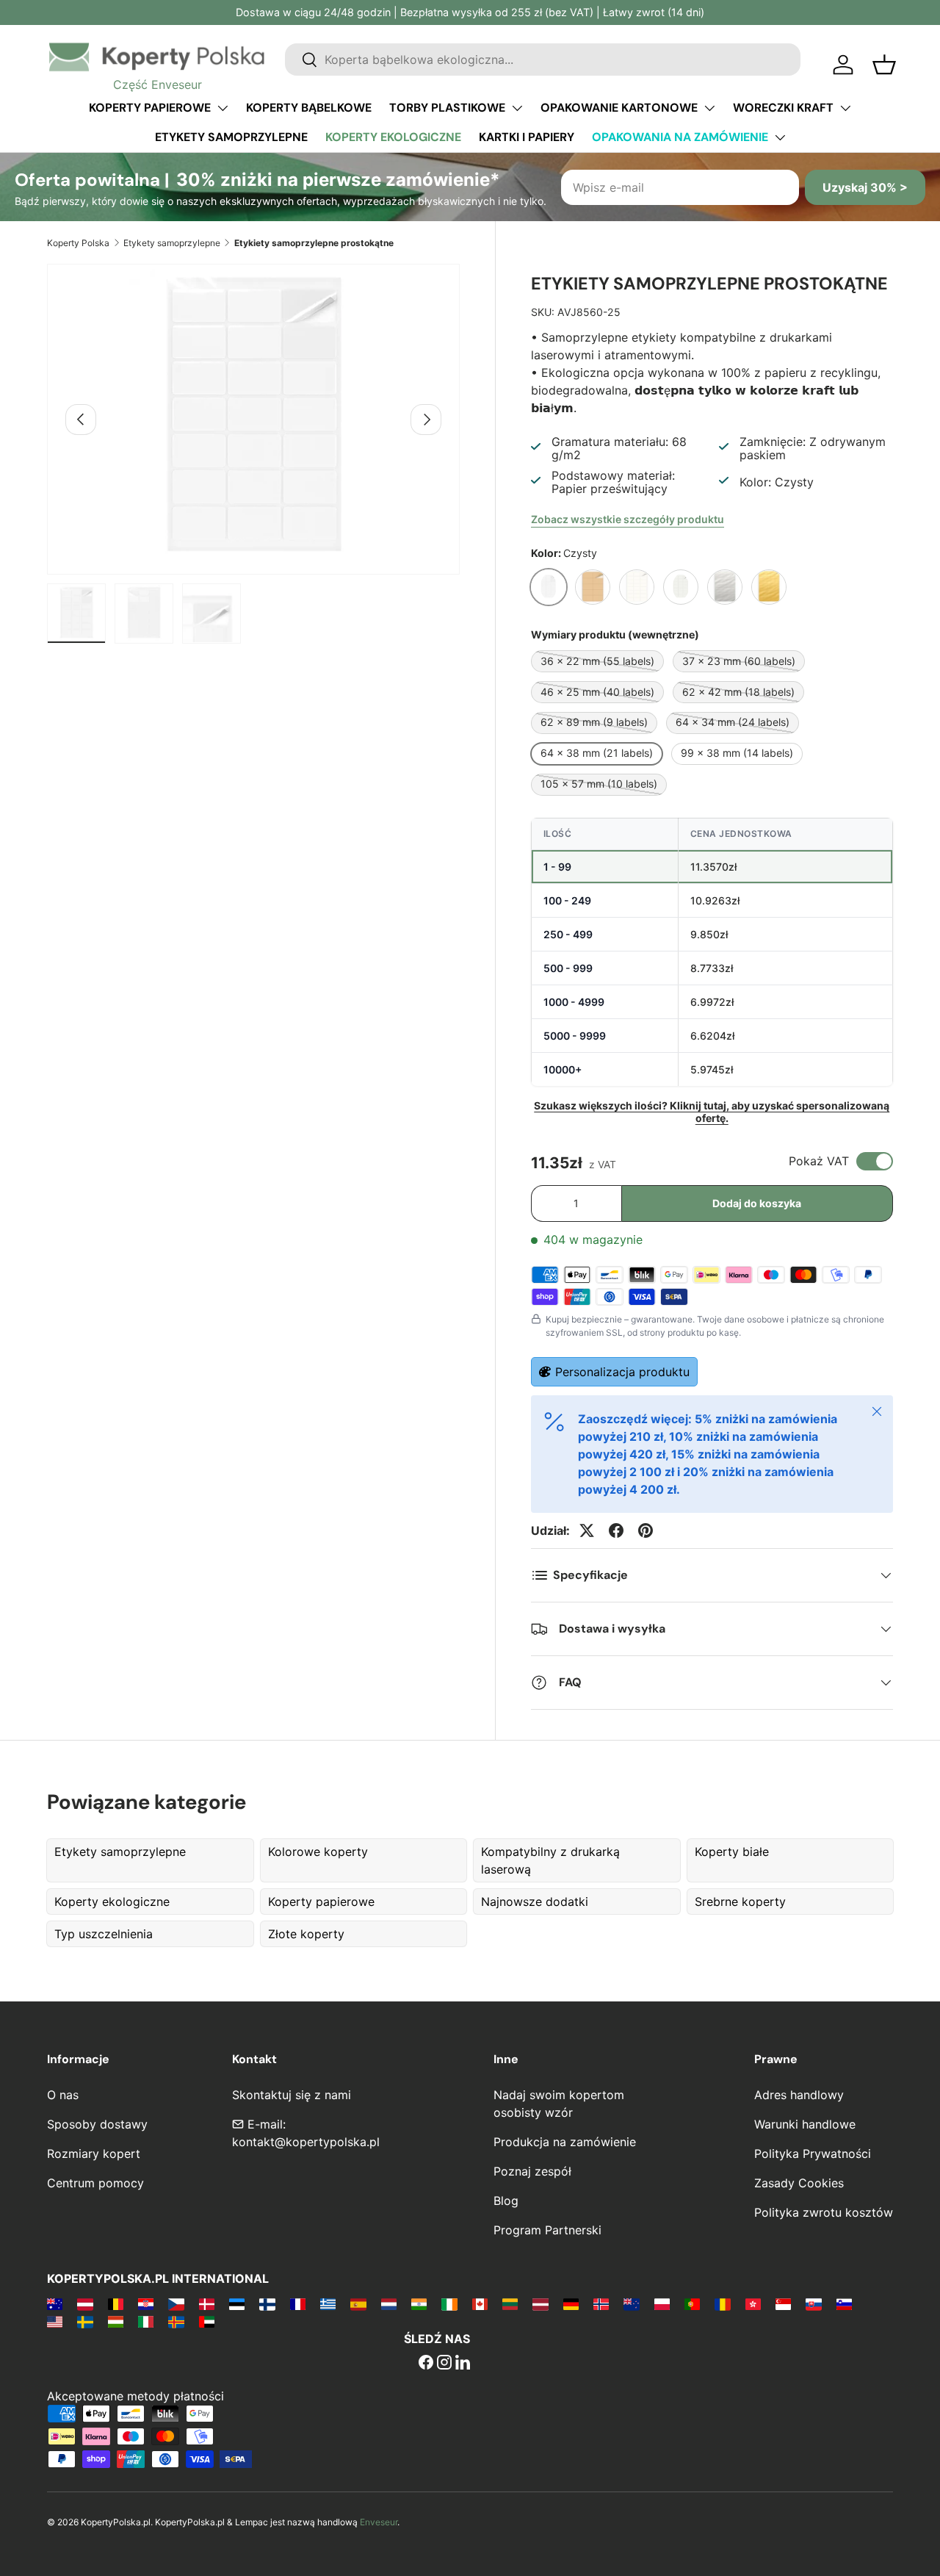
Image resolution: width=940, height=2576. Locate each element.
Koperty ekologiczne (393, 137)
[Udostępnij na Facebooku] (616, 1530)
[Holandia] (389, 2303)
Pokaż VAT (819, 1161)
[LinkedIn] (463, 2364)
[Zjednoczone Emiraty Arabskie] (207, 2321)
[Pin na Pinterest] (646, 1530)
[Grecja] (328, 2303)
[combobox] (543, 60)
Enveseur (379, 2522)
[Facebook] (426, 2364)
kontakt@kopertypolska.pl (306, 2142)
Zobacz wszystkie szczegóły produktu (628, 519)
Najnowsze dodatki (535, 1902)
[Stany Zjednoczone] (55, 2321)
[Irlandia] (449, 2303)
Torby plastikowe (447, 108)
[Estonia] (237, 2303)
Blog (506, 2201)
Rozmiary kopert (94, 2154)
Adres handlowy (799, 2095)
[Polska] (662, 2303)
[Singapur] (783, 2303)
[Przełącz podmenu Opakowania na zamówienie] (780, 137)
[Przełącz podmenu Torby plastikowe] (517, 108)
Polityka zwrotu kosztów (824, 2212)
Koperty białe (732, 1852)
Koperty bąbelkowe (309, 108)
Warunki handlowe (805, 2124)
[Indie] (419, 2303)
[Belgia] (116, 2303)
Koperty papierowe (150, 108)
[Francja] (298, 2303)
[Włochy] (146, 2321)
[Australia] (55, 2303)
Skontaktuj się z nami (292, 2095)
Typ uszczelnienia (104, 1934)
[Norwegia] (601, 2303)
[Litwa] (510, 2303)
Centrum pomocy (95, 2183)
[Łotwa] (540, 2303)
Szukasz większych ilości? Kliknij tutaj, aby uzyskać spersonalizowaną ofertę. (712, 1112)
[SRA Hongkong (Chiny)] (753, 2303)
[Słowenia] (844, 2303)
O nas (63, 2095)
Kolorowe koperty (318, 1852)
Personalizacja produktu (622, 1372)
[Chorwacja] (146, 2303)
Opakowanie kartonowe (619, 108)
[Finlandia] (267, 2303)
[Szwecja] (85, 2321)
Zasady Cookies (799, 2183)
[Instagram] (444, 2364)
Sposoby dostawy (97, 2124)
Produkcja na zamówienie (565, 2142)
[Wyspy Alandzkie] (176, 2321)
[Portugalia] (692, 2303)
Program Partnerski (547, 2230)
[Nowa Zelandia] (631, 2303)
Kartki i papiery (527, 137)
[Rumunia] (722, 2303)
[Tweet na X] (587, 1530)
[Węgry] (116, 2321)
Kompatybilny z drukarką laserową (550, 1860)
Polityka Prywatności (813, 2154)
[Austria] (85, 2303)
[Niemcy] (571, 2303)
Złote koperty (306, 1934)
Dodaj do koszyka (757, 1203)
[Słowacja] (813, 2303)
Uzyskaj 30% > (865, 187)
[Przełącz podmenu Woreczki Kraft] (845, 108)
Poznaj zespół (532, 2171)
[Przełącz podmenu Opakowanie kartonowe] (709, 108)
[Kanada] (480, 2303)
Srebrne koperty (740, 1902)
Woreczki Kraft (783, 108)
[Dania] (207, 2303)
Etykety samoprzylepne (231, 137)
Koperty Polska (78, 243)
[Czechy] (176, 2303)
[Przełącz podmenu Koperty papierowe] (223, 108)
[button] (884, 65)
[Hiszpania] (358, 2303)
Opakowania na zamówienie (680, 137)
